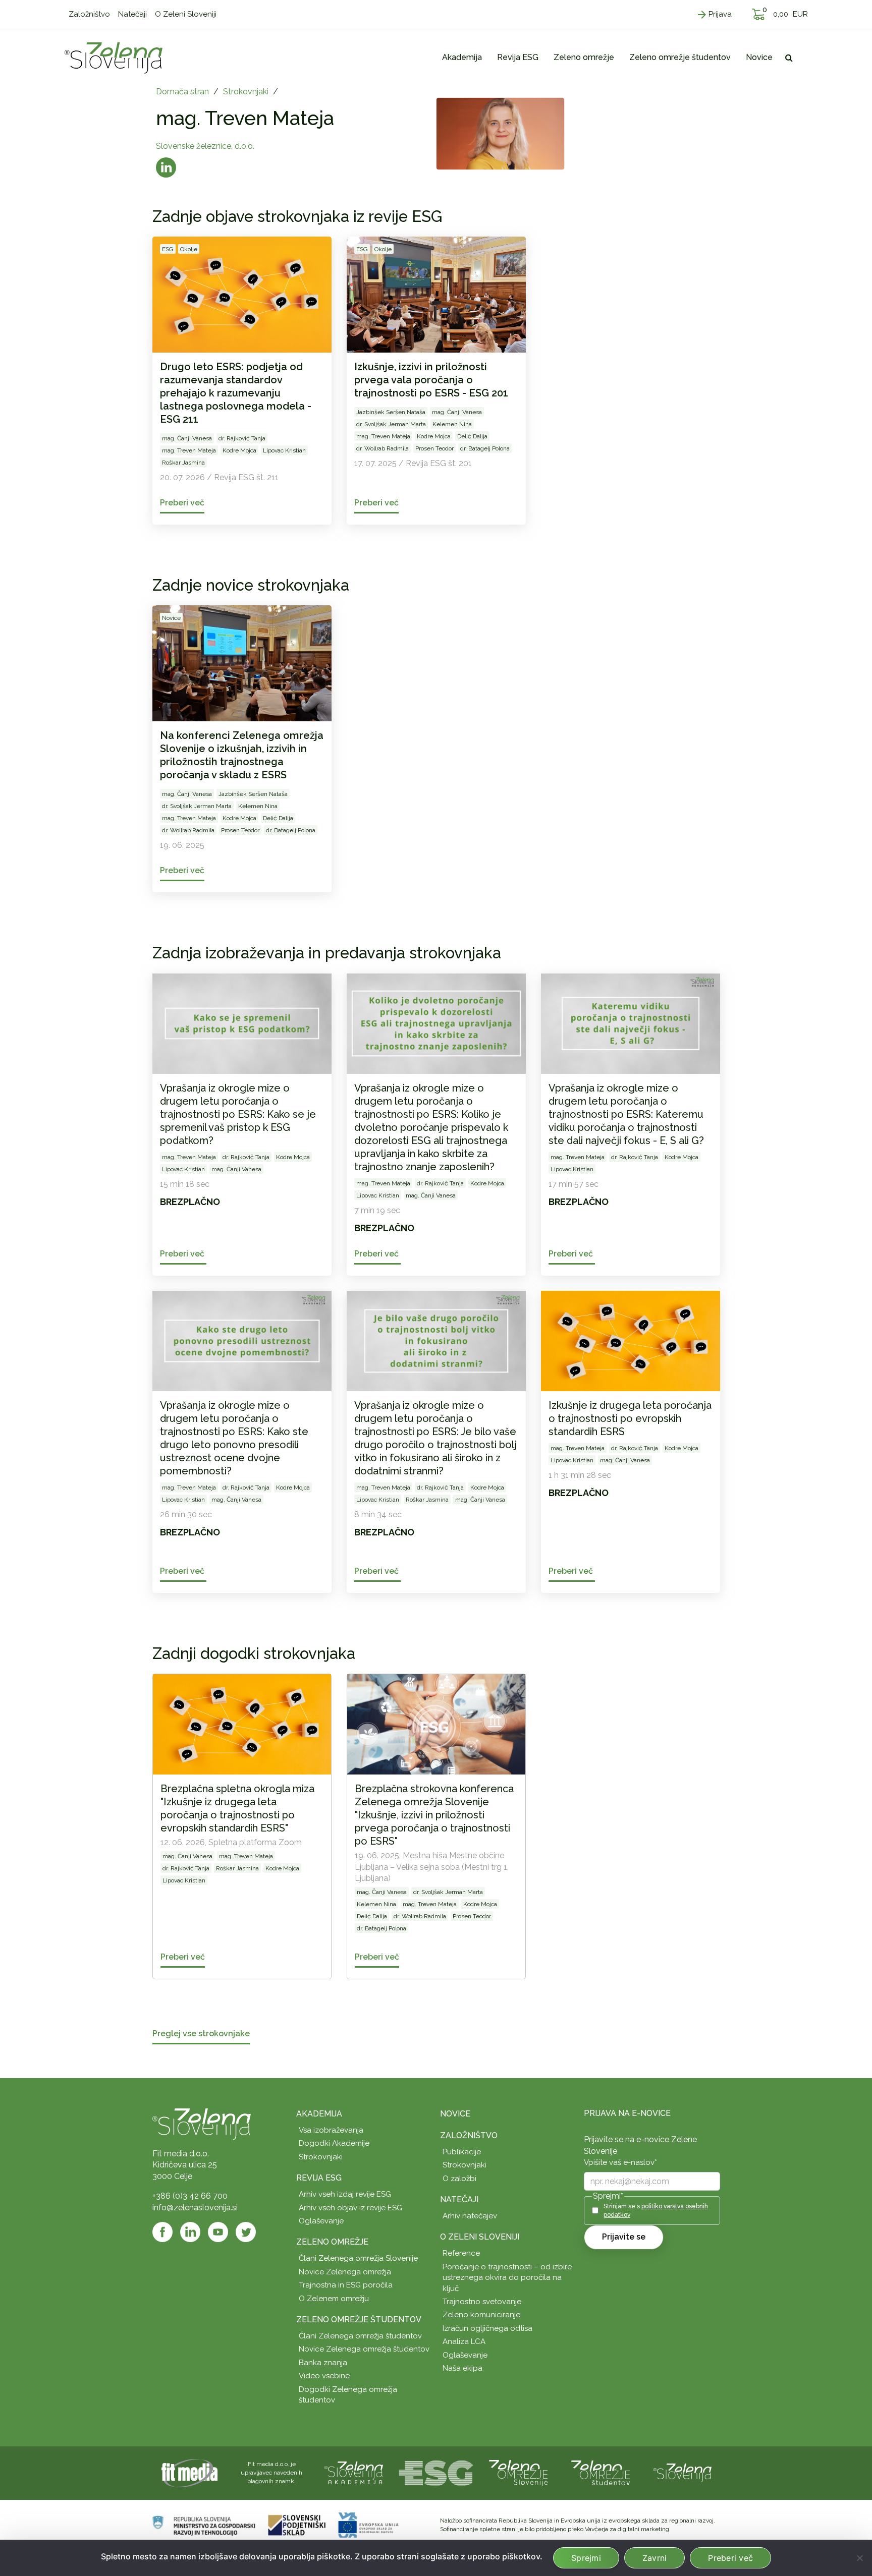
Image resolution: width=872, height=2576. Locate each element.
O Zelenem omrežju (334, 2299)
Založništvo (469, 2135)
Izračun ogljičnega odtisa (487, 2328)
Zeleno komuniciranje (481, 2315)
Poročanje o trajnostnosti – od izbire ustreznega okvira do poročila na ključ (507, 2278)
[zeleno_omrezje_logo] (518, 2472)
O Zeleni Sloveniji (480, 2237)
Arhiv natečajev (470, 2216)
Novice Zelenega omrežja (345, 2272)
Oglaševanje (321, 2221)
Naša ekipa (462, 2368)
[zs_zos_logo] (601, 2472)
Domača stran (182, 92)
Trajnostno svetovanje (482, 2302)
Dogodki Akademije (334, 2143)
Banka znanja (323, 2363)
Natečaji (459, 2199)
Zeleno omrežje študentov (359, 2320)
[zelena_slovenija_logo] (683, 2472)
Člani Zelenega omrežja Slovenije (358, 2258)
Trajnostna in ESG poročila (346, 2285)
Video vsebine (324, 2376)
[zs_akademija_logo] (354, 2472)
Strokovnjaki (246, 92)
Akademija (319, 2114)
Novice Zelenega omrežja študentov (364, 2349)
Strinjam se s (656, 2211)
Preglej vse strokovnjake (201, 2034)
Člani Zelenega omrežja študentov (360, 2336)
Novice (455, 2114)
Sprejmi (586, 2558)
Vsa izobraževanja (331, 2130)
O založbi (459, 2179)
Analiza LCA (464, 2341)
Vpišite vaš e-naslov (620, 2162)
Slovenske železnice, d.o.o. (205, 146)
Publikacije (462, 2152)
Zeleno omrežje (332, 2242)
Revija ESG (319, 2178)
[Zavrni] (859, 2558)
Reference (461, 2253)
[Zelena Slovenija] (114, 58)
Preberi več (730, 2558)
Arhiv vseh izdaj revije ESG (345, 2194)
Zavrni (655, 2558)
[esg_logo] (436, 2472)
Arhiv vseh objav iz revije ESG (350, 2208)
